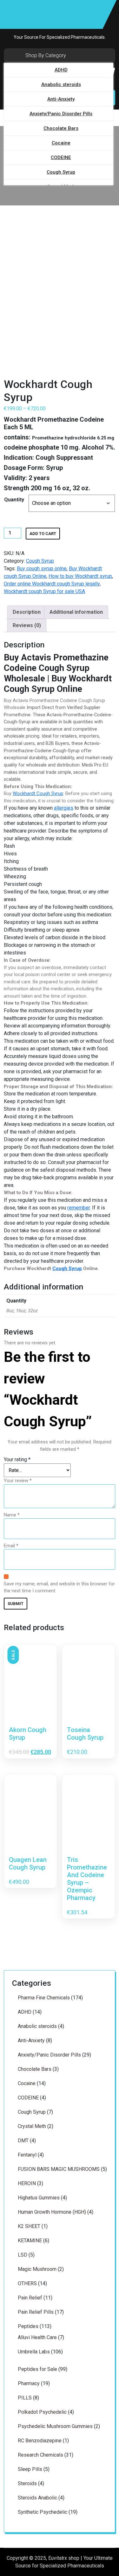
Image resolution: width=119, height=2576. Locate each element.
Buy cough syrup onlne (42, 569)
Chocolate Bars (61, 128)
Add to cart (43, 534)
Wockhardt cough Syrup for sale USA (44, 591)
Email (11, 1546)
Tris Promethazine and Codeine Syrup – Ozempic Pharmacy (87, 1879)
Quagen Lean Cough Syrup (28, 1863)
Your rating (17, 1459)
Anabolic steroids (61, 84)
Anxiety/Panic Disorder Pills (61, 114)
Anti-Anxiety (61, 99)
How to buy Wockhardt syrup (80, 576)
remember (79, 1208)
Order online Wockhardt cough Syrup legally (52, 584)
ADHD (61, 70)
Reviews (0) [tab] (27, 625)
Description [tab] (27, 612)
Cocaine (61, 143)
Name (12, 1515)
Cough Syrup (61, 172)
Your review (18, 1481)
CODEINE (61, 157)
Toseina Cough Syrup (85, 1734)
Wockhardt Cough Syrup (38, 793)
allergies (64, 808)
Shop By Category (46, 55)
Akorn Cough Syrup (28, 1734)
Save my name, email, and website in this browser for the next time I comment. (59, 1587)
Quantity (14, 500)
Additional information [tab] (76, 612)
